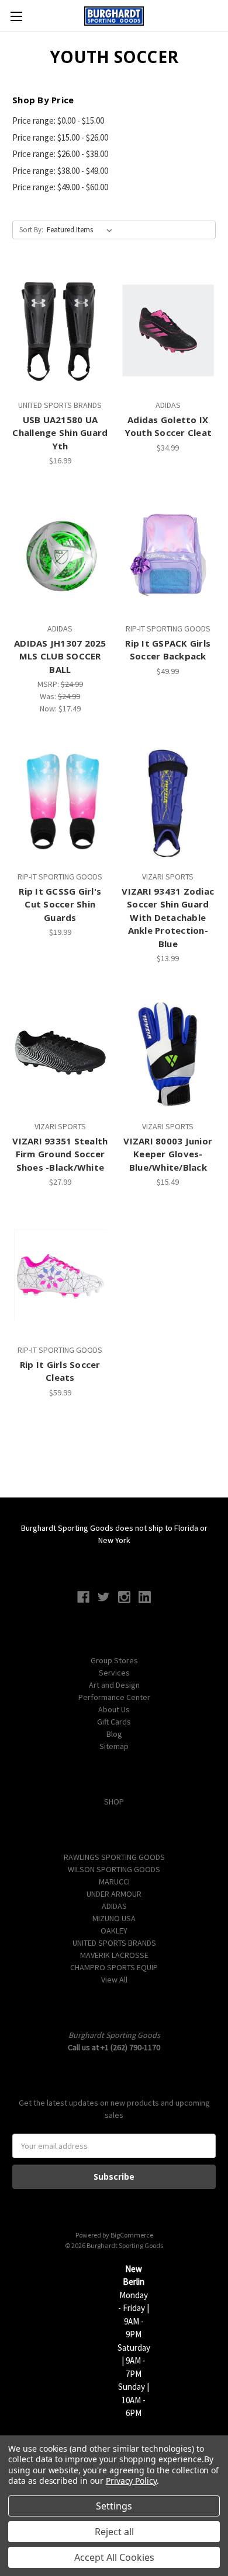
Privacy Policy (131, 2481)
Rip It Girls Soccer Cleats (60, 1371)
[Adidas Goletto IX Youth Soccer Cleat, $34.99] (168, 330)
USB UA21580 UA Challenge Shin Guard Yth (60, 433)
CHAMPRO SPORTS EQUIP (114, 1967)
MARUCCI (114, 1882)
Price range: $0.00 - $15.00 (58, 121)
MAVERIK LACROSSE (114, 1955)
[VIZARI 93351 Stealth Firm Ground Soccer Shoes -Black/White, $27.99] (60, 1052)
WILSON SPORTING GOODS (114, 1869)
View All (114, 1980)
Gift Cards (114, 1722)
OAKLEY (114, 1931)
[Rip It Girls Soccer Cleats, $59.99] (60, 1275)
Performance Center (114, 1697)
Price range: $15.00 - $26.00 (60, 137)
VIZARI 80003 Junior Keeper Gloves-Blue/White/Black (168, 1154)
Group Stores (114, 1660)
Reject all (114, 2532)
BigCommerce (132, 2235)
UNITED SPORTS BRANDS (114, 1943)
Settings (114, 2506)
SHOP (114, 1802)
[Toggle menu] (16, 16)
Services (114, 1673)
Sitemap (114, 1746)
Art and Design (114, 1685)
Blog (114, 1734)
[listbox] (82, 230)
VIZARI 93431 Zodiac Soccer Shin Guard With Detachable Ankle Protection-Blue (168, 917)
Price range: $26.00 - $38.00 (60, 154)
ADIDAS (114, 1906)
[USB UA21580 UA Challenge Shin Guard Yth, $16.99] (60, 330)
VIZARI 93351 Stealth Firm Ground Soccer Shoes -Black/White (60, 1154)
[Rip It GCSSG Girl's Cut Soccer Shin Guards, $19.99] (60, 802)
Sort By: (31, 230)
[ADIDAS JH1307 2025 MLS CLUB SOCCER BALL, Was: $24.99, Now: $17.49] (60, 554)
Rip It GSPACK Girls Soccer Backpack (168, 650)
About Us (114, 1709)
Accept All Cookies (114, 2557)
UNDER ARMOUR (114, 1894)
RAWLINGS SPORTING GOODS (114, 1857)
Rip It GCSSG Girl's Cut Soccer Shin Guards (60, 904)
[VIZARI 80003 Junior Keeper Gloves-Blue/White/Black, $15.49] (168, 1052)
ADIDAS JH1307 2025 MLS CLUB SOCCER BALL (60, 656)
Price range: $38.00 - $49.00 (60, 171)
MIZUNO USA (114, 1918)
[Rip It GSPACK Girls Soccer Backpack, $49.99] (168, 554)
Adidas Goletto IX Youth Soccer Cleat (168, 426)
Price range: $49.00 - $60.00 (60, 187)
